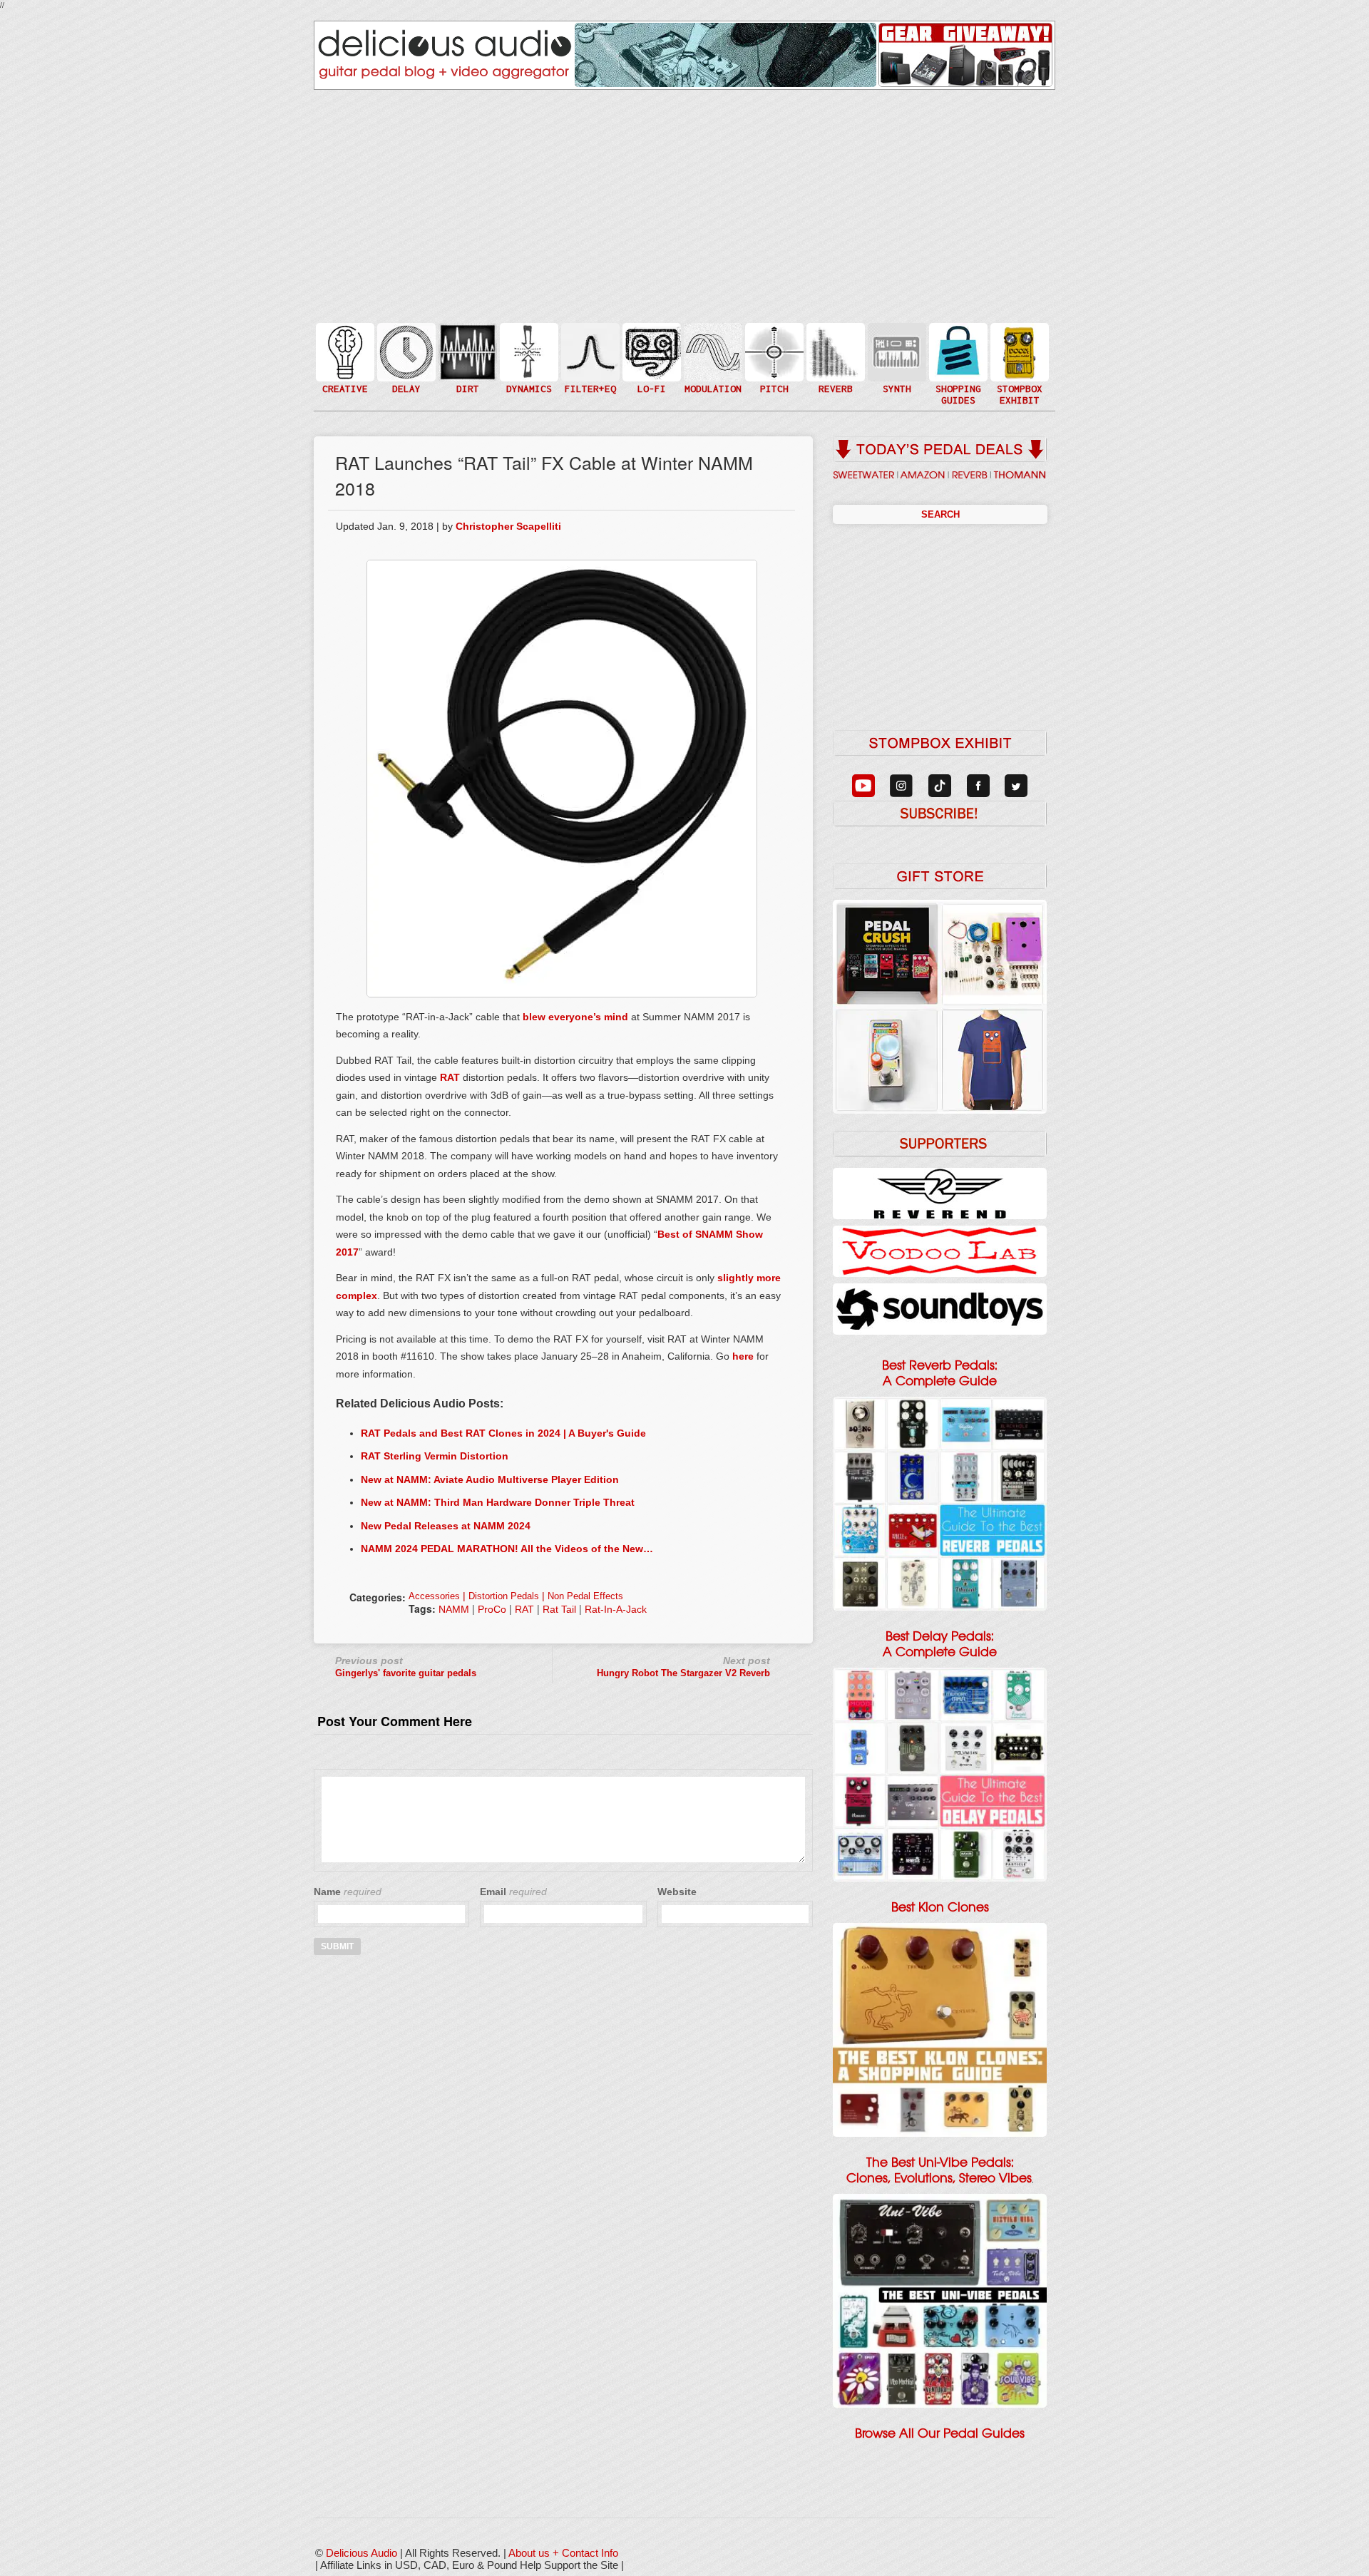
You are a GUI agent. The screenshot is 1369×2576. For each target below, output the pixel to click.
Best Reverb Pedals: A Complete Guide (940, 1373)
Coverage (1018, 351)
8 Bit (650, 373)
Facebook (1018, 380)
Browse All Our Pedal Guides (940, 2433)
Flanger (712, 351)
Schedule (1018, 366)
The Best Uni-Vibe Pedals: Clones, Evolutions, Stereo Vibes (939, 2170)
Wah (589, 380)
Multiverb (834, 343)
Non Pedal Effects (585, 1596)
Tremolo (712, 380)
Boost (528, 351)
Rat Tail (559, 1609)
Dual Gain (466, 388)
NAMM (454, 1609)
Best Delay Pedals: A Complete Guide (940, 1644)
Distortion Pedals (504, 1596)
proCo (492, 1609)
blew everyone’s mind (575, 1017)
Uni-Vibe (712, 395)
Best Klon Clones (940, 1907)
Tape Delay (405, 366)
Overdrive (466, 373)
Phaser (712, 366)
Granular (896, 358)
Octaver (773, 380)
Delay (405, 351)
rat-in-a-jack (616, 1609)
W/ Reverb (405, 380)
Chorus (712, 336)
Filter (589, 366)
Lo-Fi (650, 358)
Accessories (434, 1596)
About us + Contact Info (563, 2553)
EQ (589, 351)
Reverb (834, 358)
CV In (896, 343)
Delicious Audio (362, 2553)
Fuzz (466, 358)
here (743, 1356)
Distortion (466, 343)
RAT (450, 1077)
